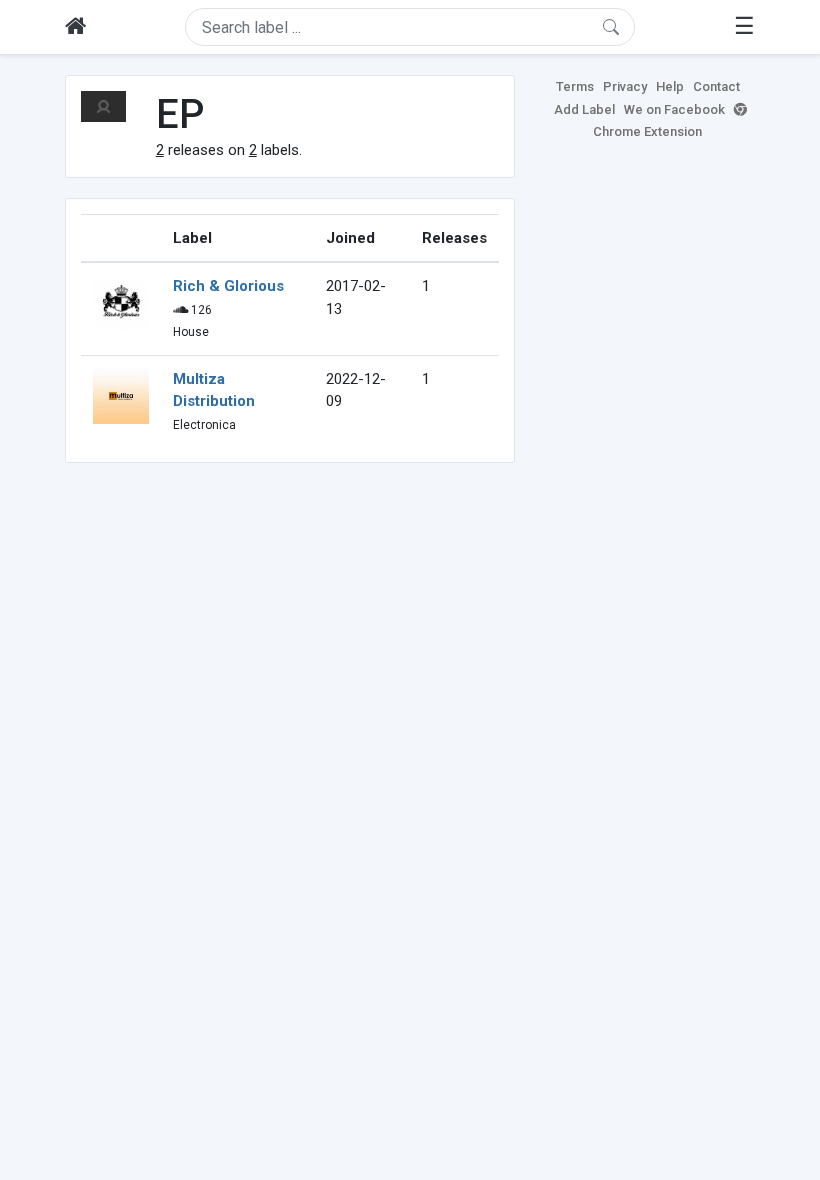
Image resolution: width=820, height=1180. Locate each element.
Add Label (584, 109)
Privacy (625, 86)
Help (670, 86)
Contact (716, 86)
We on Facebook (674, 109)
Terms (575, 86)
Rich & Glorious (228, 286)
